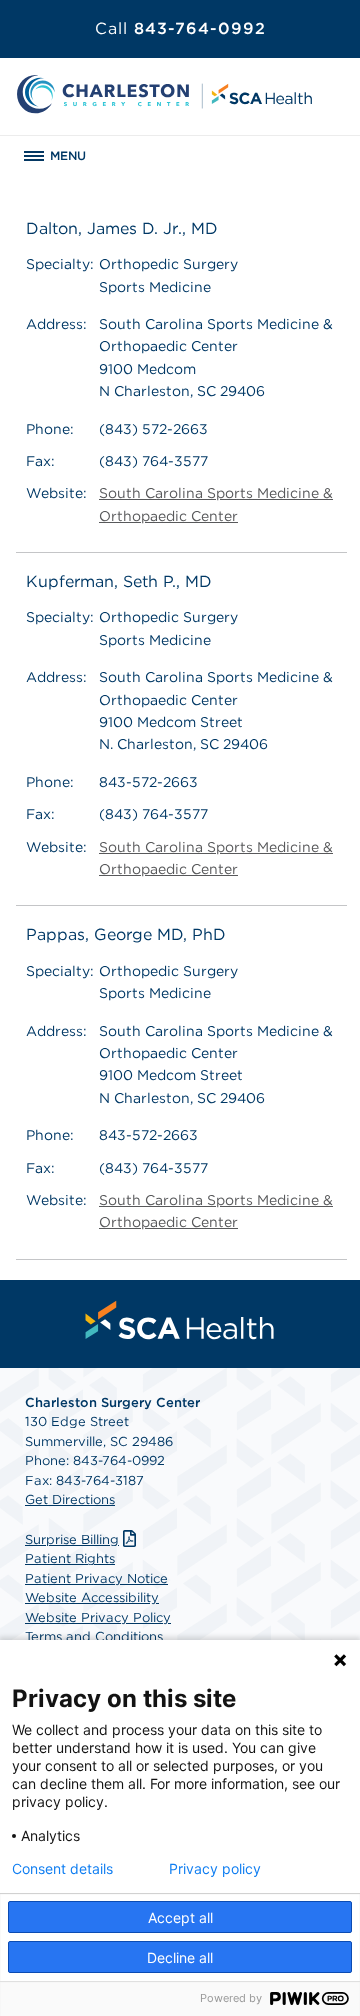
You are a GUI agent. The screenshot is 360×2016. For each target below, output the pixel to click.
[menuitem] (180, 1320)
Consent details (62, 1869)
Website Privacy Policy (98, 1617)
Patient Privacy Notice (96, 1578)
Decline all (180, 1957)
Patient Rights (70, 1558)
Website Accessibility (92, 1597)
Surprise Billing (72, 1539)
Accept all (180, 1917)
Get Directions (70, 1499)
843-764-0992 (180, 28)
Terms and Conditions (94, 1636)
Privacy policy (215, 1869)
